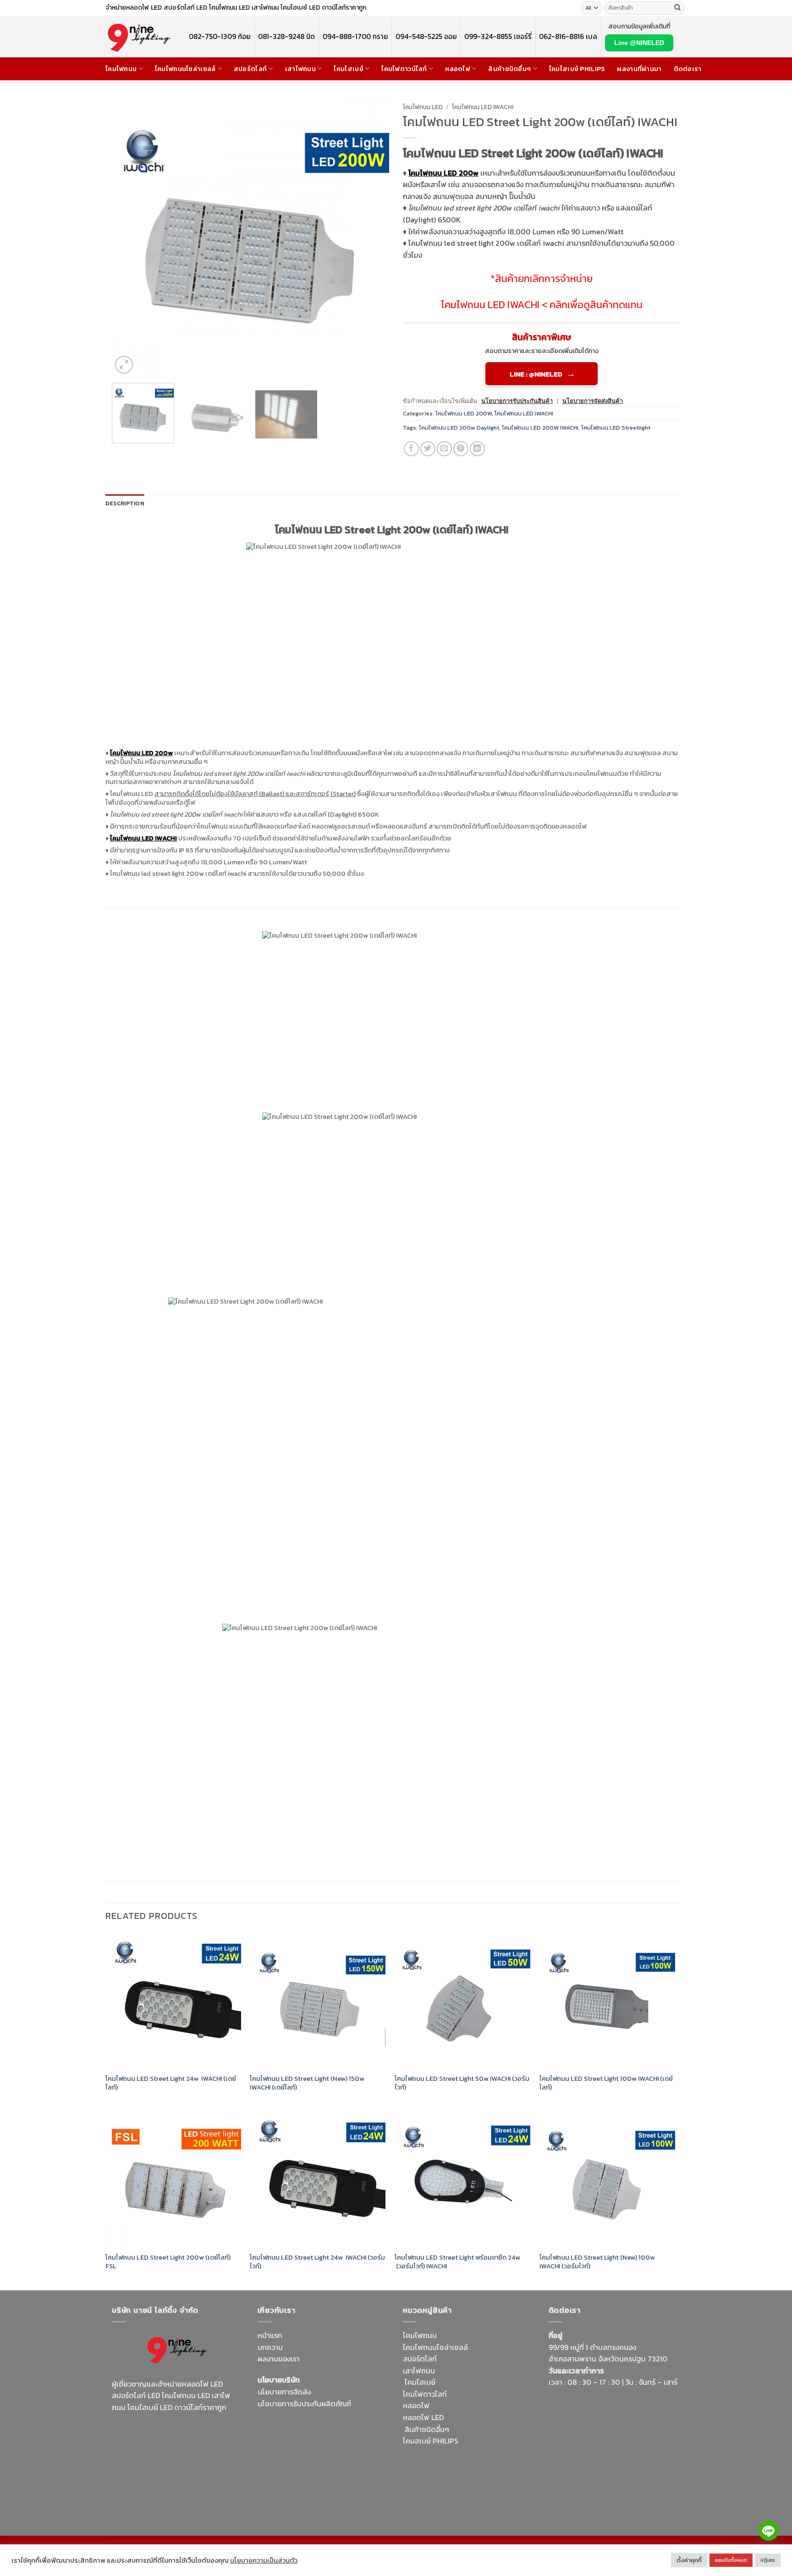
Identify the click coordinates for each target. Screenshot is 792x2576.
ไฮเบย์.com (327, 2460)
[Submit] (677, 8)
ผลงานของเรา (279, 2359)
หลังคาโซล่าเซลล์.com (477, 2488)
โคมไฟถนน (121, 69)
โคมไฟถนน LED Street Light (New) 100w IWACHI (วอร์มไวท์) (597, 2262)
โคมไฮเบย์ (348, 69)
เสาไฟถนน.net (280, 2471)
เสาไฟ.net (564, 2485)
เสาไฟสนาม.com (486, 2453)
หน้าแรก (270, 2335)
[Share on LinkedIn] (477, 449)
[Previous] (129, 237)
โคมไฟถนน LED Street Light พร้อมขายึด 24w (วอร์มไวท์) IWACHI (457, 2262)
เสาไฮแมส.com (340, 2437)
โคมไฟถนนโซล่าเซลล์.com (172, 2470)
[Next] (372, 237)
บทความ (270, 2347)
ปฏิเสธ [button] (768, 2560)
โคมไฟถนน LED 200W (464, 413)
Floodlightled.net (610, 2485)
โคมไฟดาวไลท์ (425, 2394)
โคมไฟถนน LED (423, 107)
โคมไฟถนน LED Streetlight (616, 428)
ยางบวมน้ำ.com (484, 2441)
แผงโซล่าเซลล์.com (462, 2464)
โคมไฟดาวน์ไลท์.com (189, 2452)
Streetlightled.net (578, 2497)
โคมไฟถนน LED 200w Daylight (459, 428)
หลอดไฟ (458, 69)
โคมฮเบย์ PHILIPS (431, 2441)
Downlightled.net (286, 2437)
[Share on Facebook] (411, 449)
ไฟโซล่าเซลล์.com (325, 2448)
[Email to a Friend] (444, 449)
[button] (124, 365)
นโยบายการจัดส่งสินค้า (593, 401)
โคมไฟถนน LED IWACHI (483, 107)
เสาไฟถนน (300, 69)
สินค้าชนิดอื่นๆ (509, 69)
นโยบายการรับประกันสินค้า (517, 401)
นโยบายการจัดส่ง (284, 2392)
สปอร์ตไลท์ (250, 69)
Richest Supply (282, 2425)
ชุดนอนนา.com (572, 2509)
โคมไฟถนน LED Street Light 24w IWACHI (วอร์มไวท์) (317, 2262)
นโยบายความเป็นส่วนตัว (264, 2560)
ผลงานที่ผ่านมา (639, 69)
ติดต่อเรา (688, 69)
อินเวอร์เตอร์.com (464, 2476)
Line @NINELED (639, 43)
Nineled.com (367, 2460)
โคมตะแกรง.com (330, 2471)
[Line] (769, 2531)
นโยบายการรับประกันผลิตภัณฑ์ (304, 2404)
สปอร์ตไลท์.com (283, 2460)
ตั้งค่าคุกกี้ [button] (689, 2560)
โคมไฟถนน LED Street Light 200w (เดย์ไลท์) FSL (168, 2262)
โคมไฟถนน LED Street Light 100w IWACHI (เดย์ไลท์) (606, 2083)
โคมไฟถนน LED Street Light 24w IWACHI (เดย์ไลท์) (171, 2083)
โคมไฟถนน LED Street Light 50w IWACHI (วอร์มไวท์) (462, 2083)
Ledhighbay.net (335, 2425)
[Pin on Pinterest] (461, 449)
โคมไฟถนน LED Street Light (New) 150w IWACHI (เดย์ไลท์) (307, 2083)
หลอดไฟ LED (423, 2417)
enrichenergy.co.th (641, 2497)
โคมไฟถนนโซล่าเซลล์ (185, 69)
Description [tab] (125, 503)
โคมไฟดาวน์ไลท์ (404, 69)
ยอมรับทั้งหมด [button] (731, 2560)
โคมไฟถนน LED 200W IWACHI (540, 428)
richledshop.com (431, 2453)
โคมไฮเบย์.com (187, 2464)
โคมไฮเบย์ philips (577, 69)
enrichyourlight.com (148, 2440)
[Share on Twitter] (428, 449)
